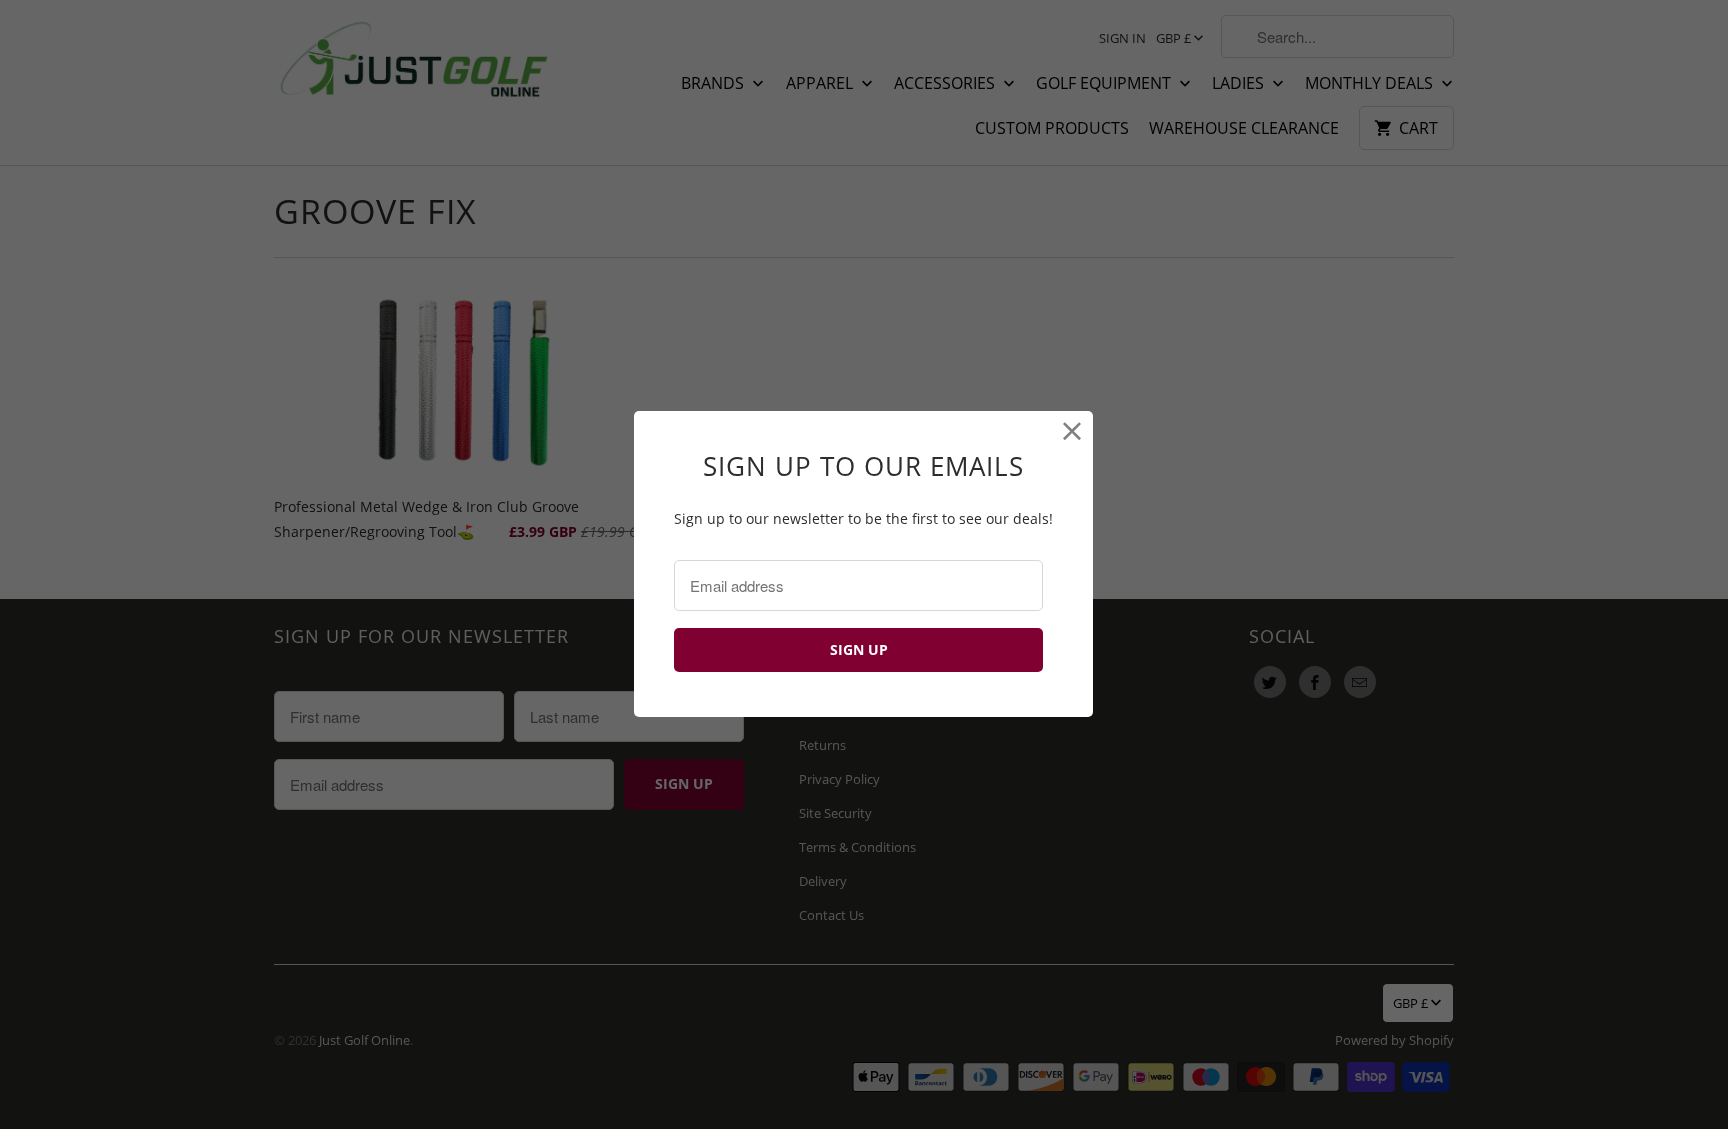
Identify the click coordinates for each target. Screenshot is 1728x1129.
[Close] (1072, 431)
